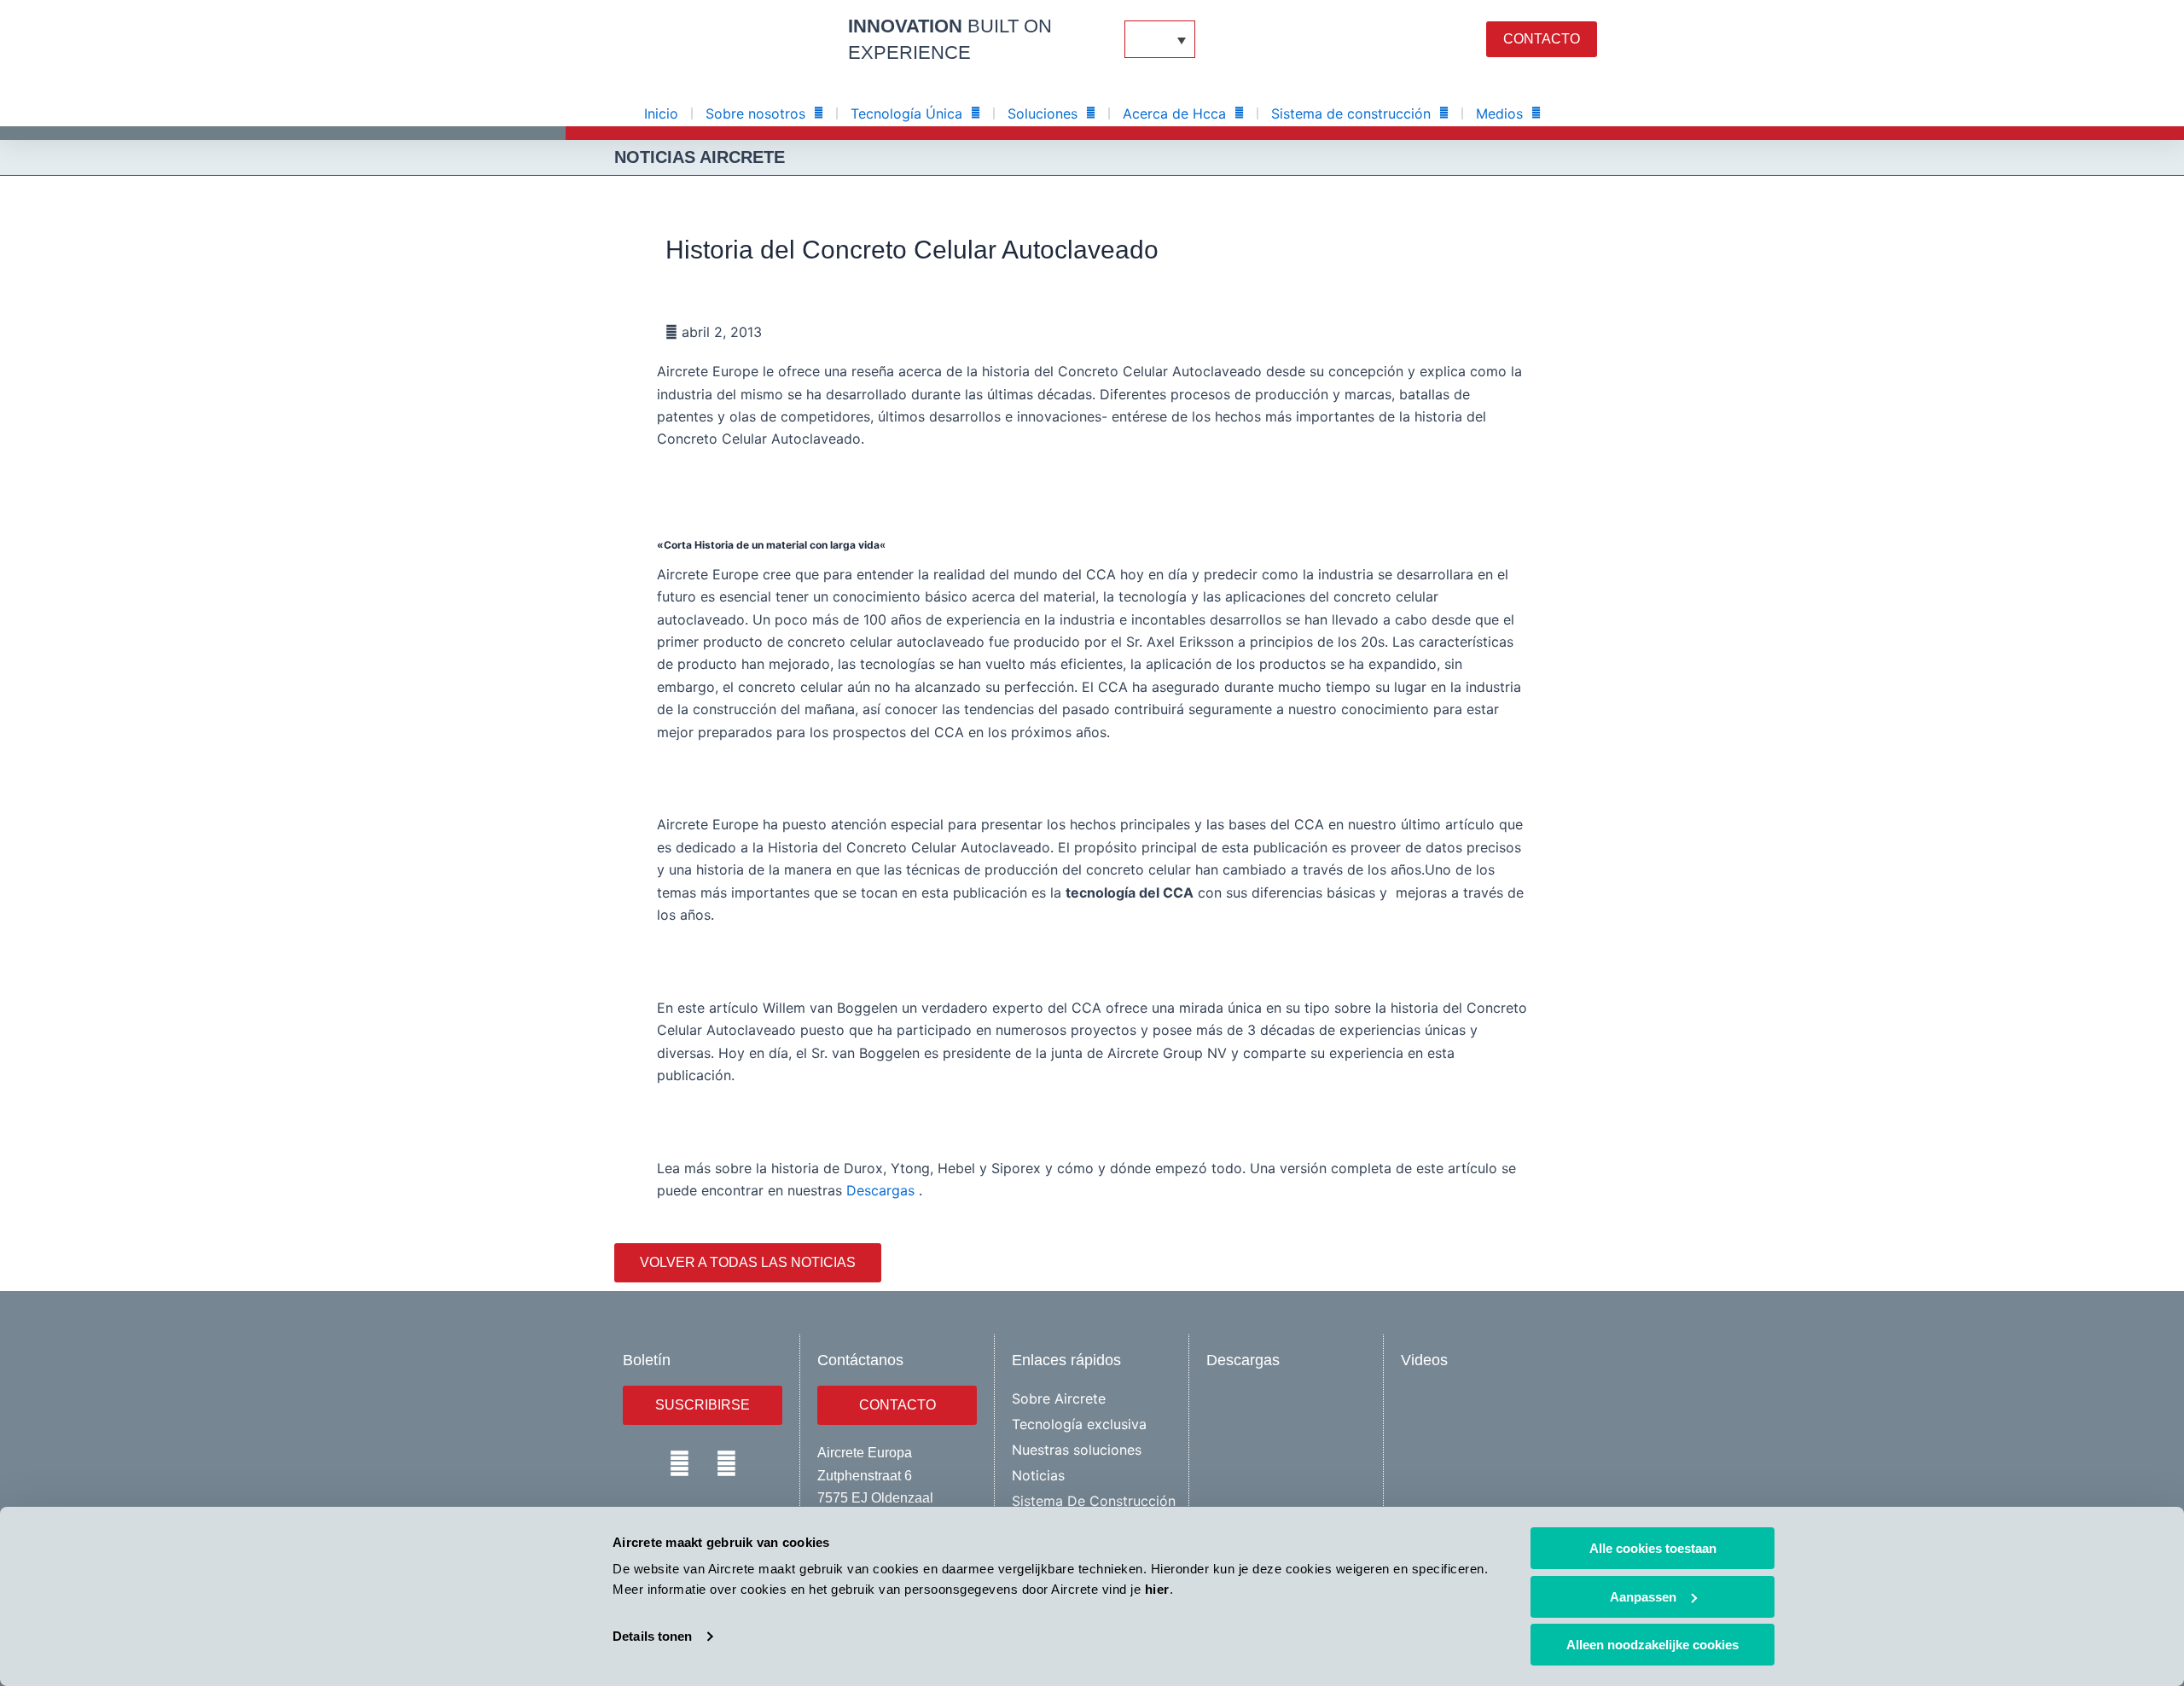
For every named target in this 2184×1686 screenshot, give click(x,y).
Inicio (661, 113)
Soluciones (1043, 113)
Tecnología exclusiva (1079, 1424)
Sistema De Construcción (1094, 1501)
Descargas (880, 1190)
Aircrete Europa (865, 1453)
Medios (1499, 113)
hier (1157, 1589)
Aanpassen (1643, 1597)
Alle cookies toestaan (1653, 1548)
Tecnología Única (906, 113)
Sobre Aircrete (1059, 1398)
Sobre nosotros (755, 113)
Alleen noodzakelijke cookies (1653, 1645)
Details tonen (652, 1636)
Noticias (1038, 1475)
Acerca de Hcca (1174, 113)
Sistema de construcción (1351, 113)
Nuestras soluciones (1077, 1450)
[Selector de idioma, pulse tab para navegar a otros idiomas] (1160, 39)
